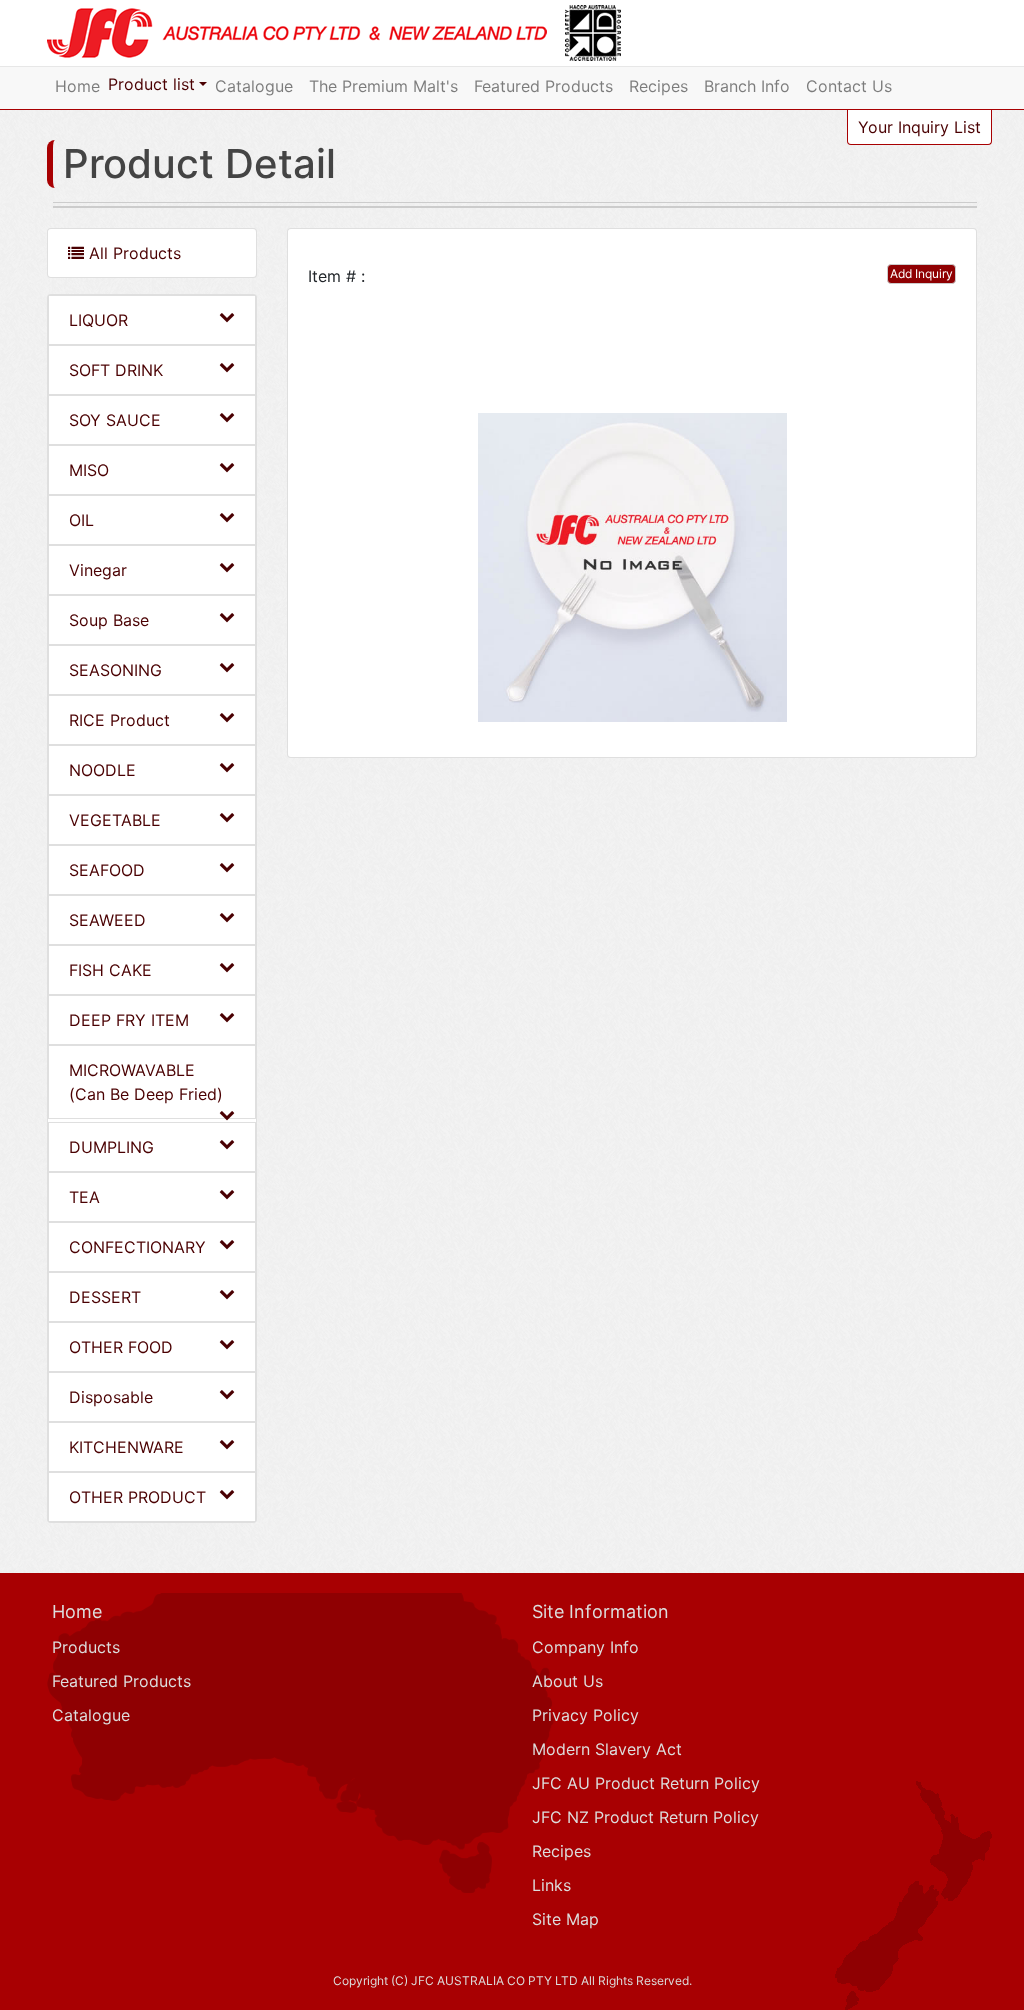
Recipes (658, 86)
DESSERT (105, 1297)
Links (551, 1885)
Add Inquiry (921, 273)
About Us (567, 1681)
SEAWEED (107, 920)
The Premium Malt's (383, 86)
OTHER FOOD (121, 1347)
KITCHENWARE (126, 1447)
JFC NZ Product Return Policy (645, 1817)
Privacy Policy (585, 1715)
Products (86, 1647)
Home (77, 86)
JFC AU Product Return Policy (646, 1783)
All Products (132, 253)
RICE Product (119, 720)
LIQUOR (98, 320)
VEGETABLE (115, 820)
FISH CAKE (110, 970)
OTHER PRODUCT (137, 1497)
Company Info (585, 1647)
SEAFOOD (107, 870)
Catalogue (254, 86)
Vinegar (98, 570)
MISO (89, 470)
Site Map (565, 1919)
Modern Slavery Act (607, 1749)
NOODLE (102, 770)
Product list (151, 84)
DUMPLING (111, 1147)
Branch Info (747, 86)
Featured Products (543, 86)
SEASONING (115, 670)
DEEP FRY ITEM (129, 1020)
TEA (84, 1197)
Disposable (111, 1397)
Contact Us (849, 86)
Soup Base (109, 620)
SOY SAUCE (115, 420)
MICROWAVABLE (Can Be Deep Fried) (146, 1082)
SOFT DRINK (116, 370)
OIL (81, 520)
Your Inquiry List (919, 127)
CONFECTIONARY (137, 1247)
